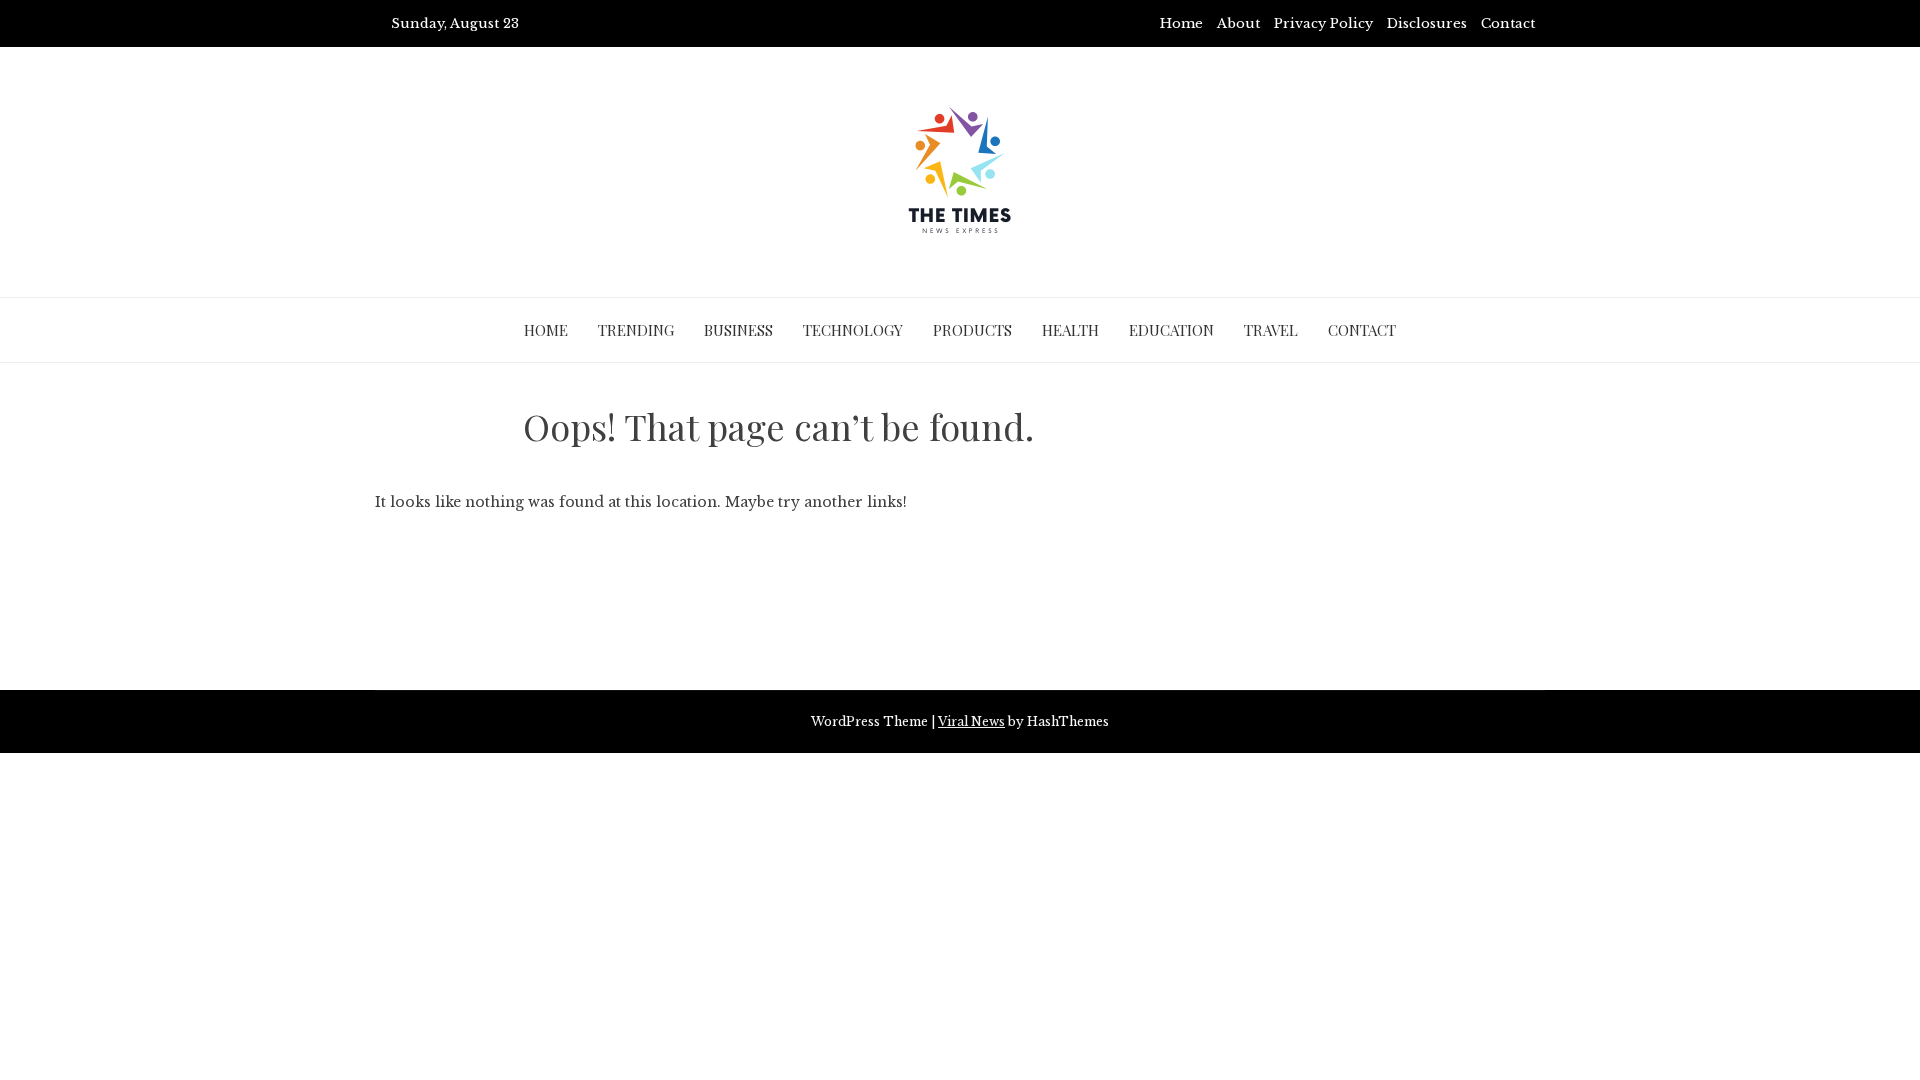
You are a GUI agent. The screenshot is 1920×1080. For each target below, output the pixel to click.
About (1238, 23)
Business (738, 330)
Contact (1508, 23)
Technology (853, 330)
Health (1070, 330)
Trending (636, 330)
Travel (1271, 330)
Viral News (971, 721)
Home (1181, 23)
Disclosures (1427, 23)
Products (972, 330)
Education (1171, 330)
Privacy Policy (1323, 23)
